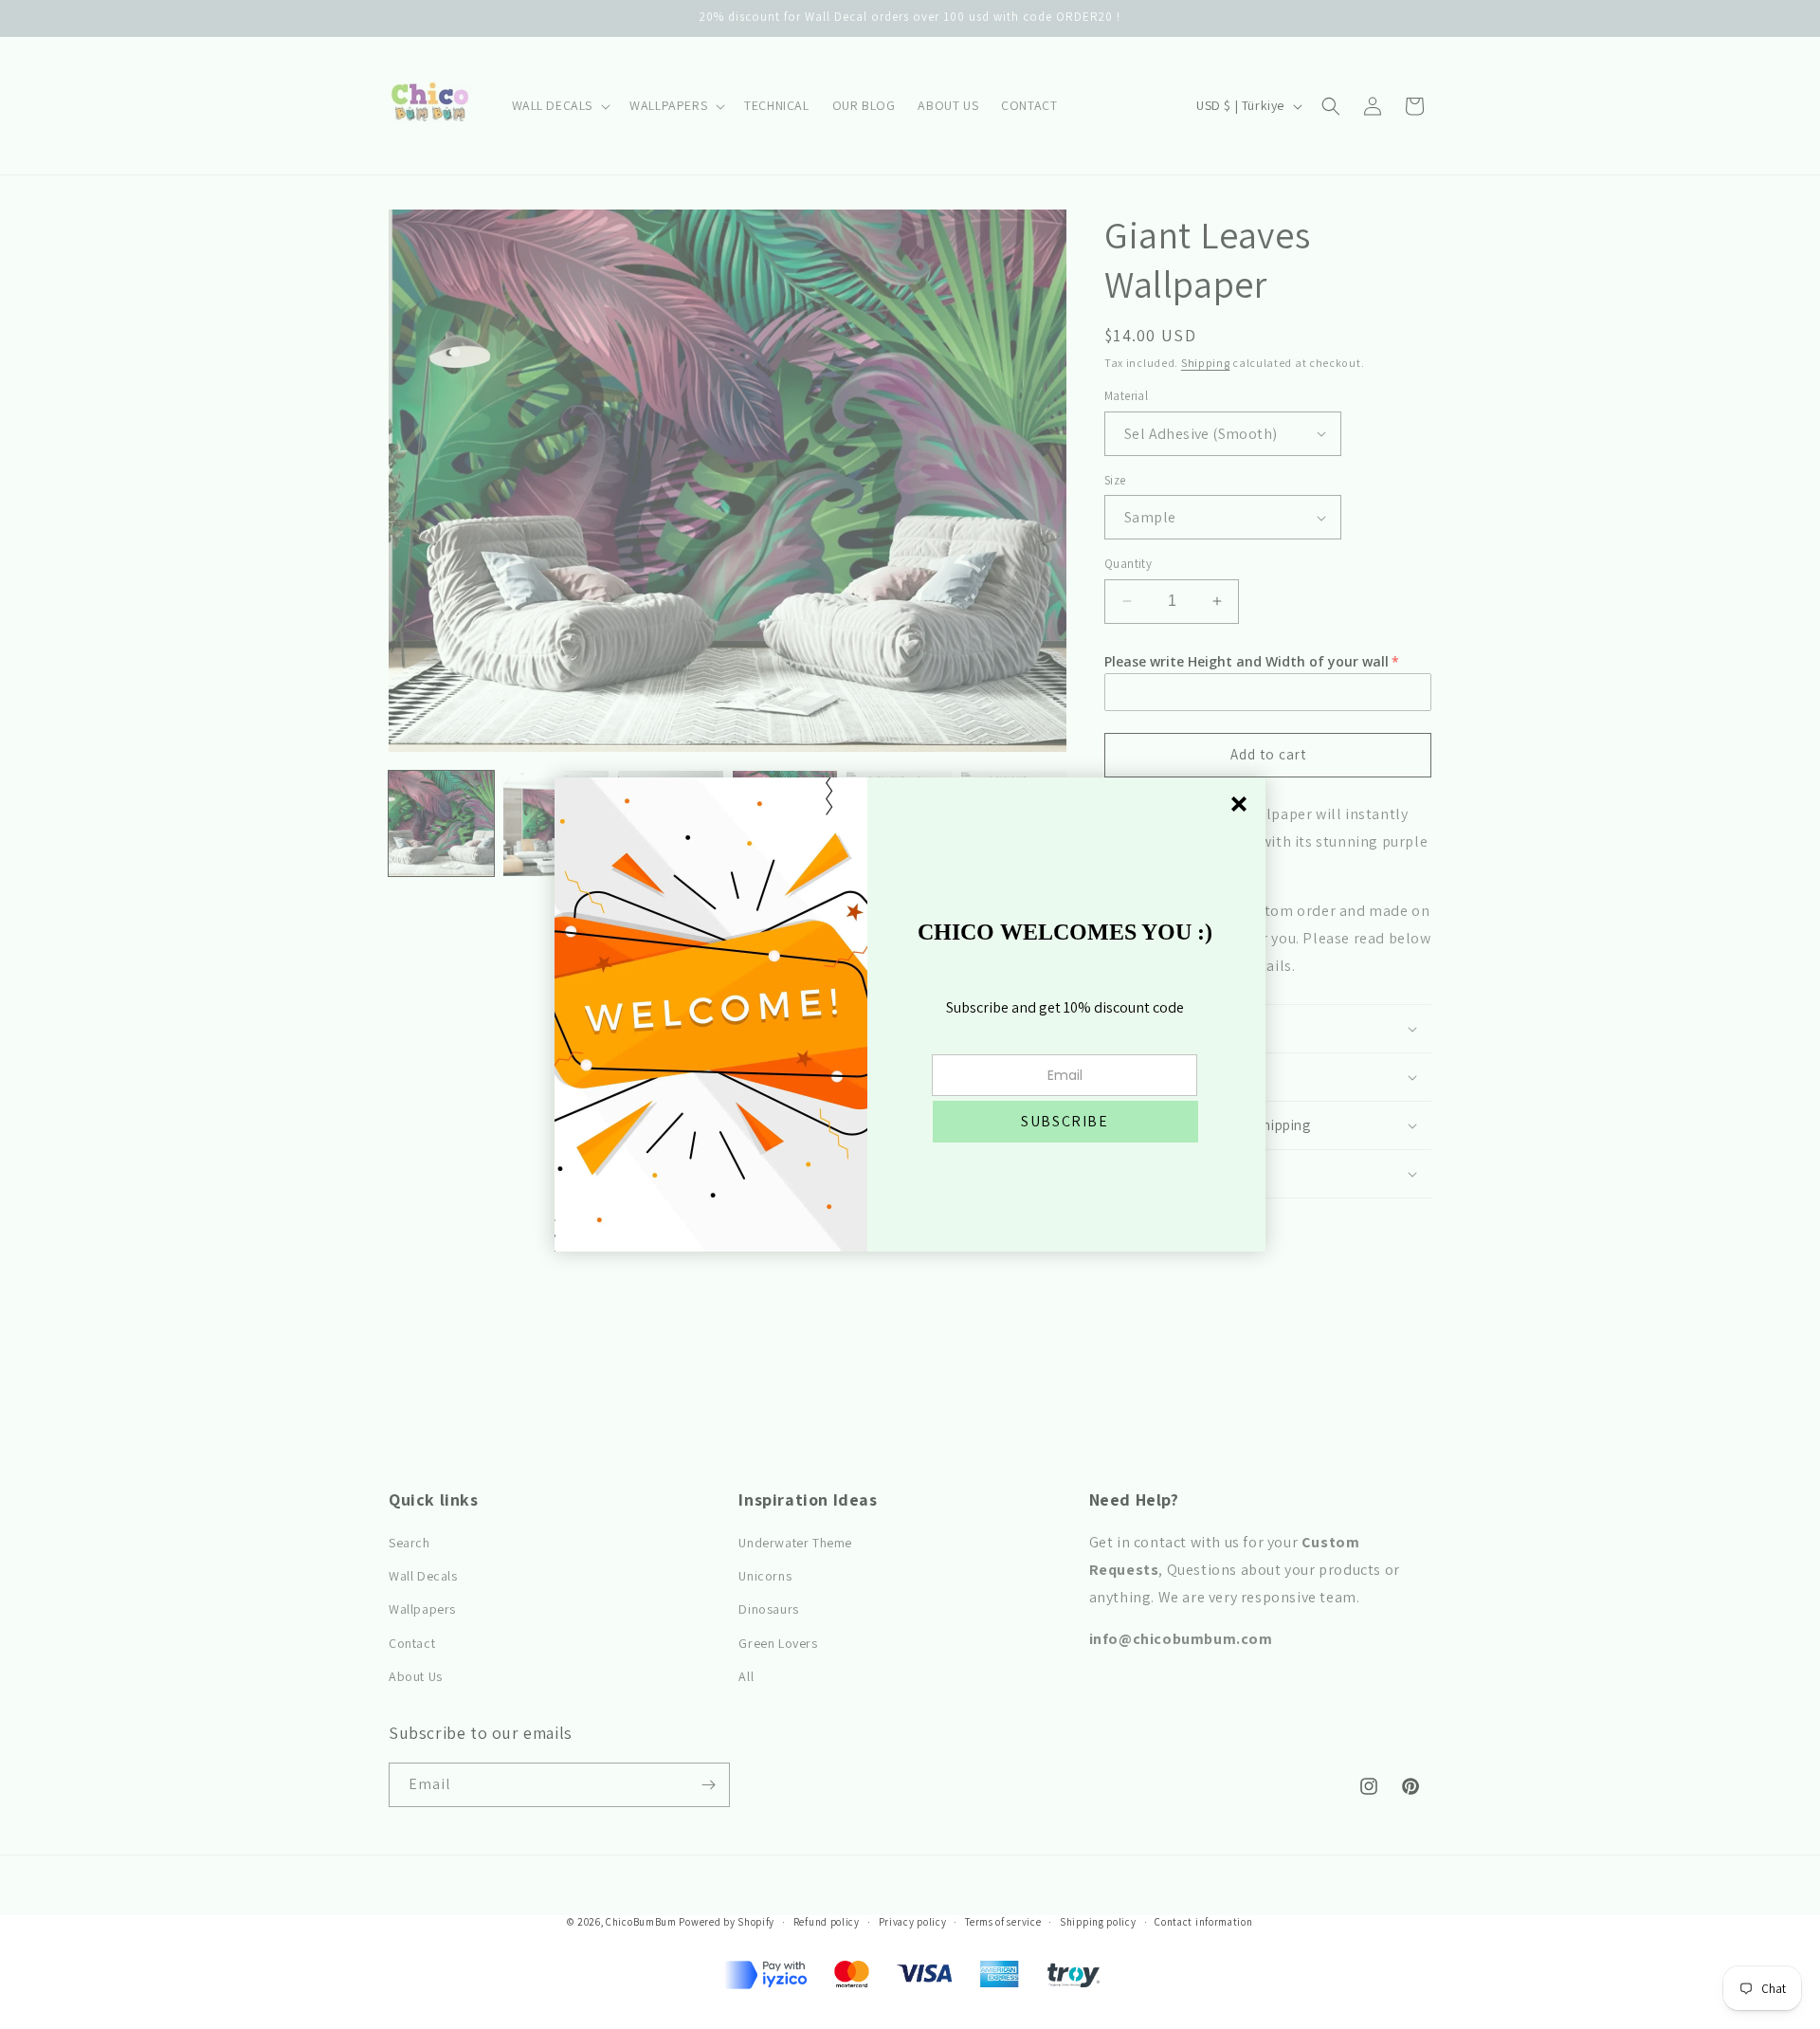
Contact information (1203, 1922)
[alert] (910, 1014)
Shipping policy (1098, 1922)
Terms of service (1003, 1922)
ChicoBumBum (641, 1922)
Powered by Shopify (727, 1922)
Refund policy (827, 1922)
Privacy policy (913, 1922)
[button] (1065, 1122)
